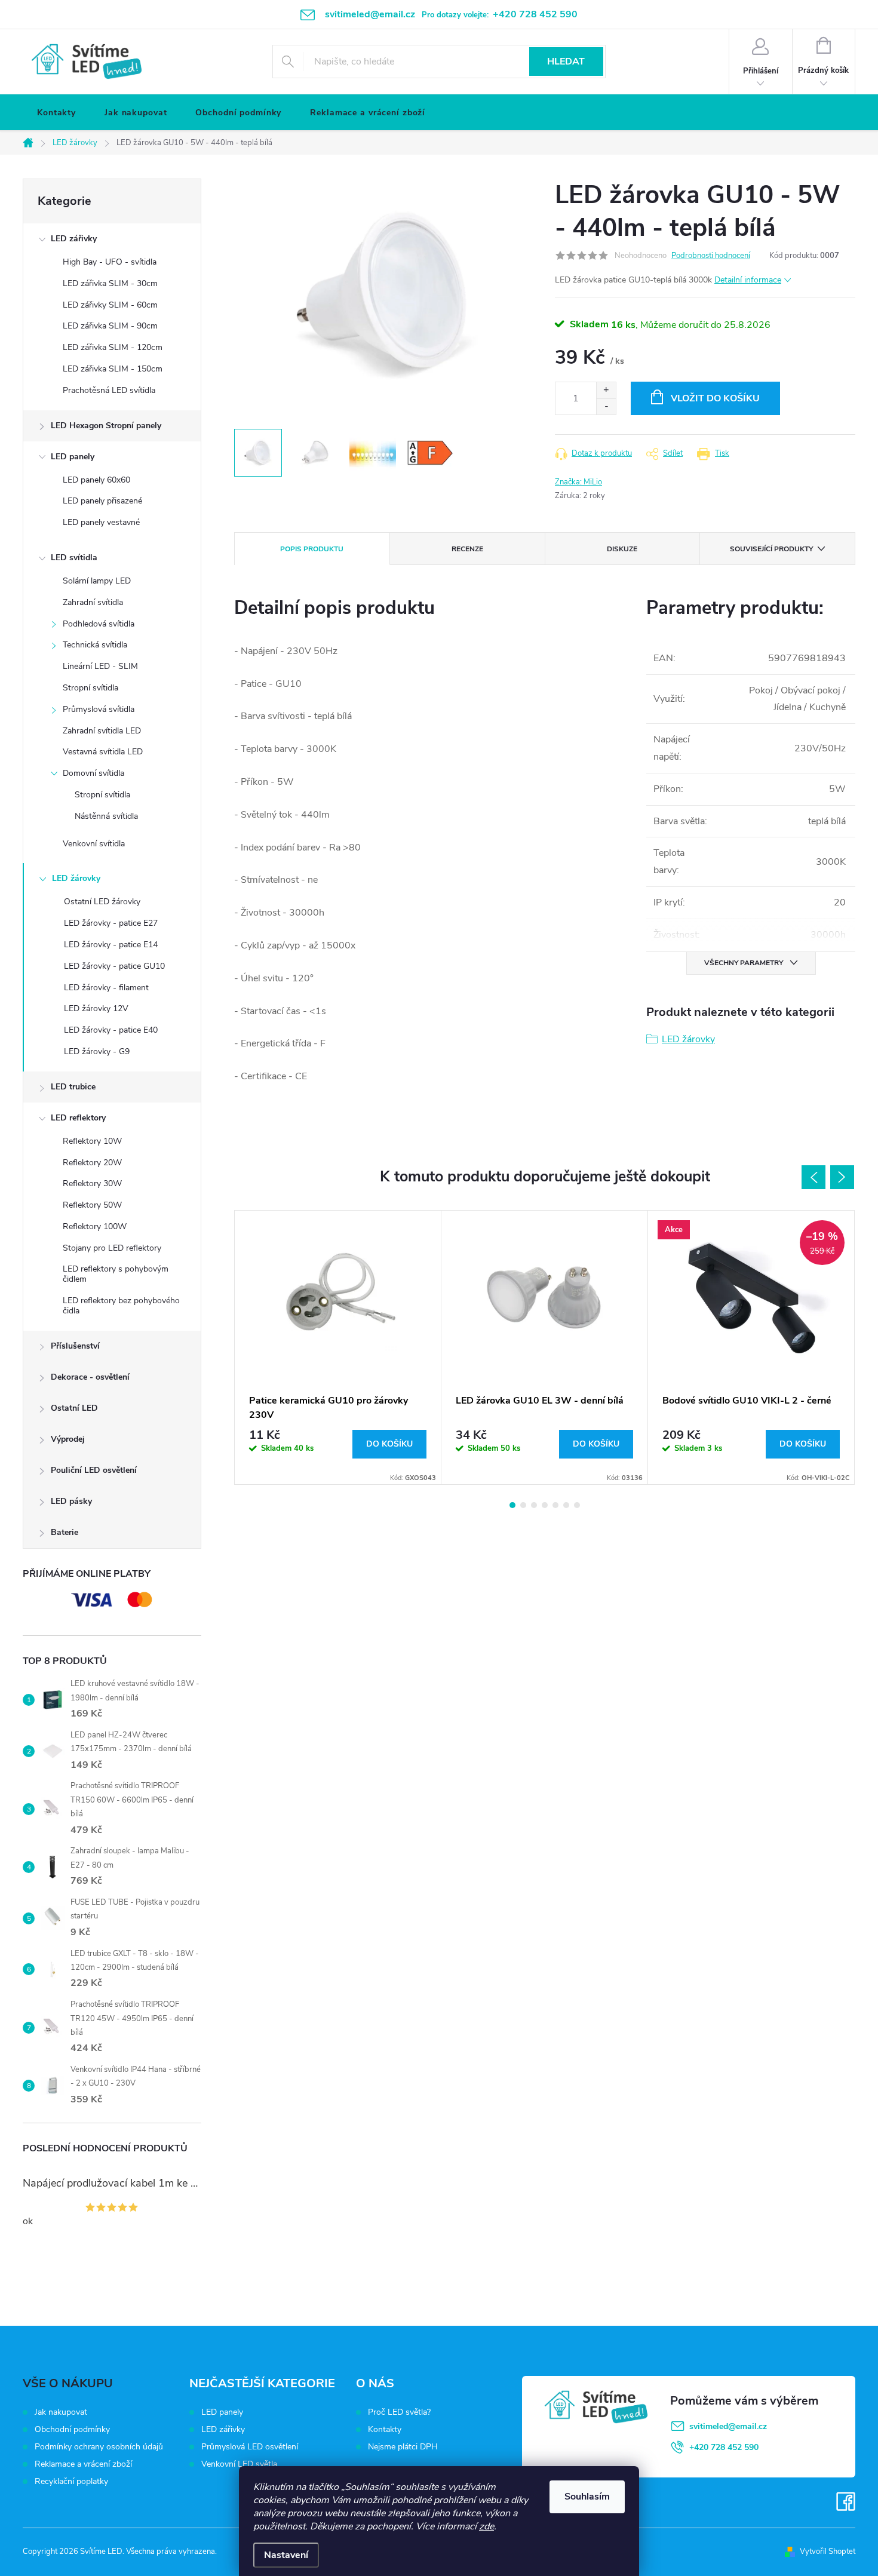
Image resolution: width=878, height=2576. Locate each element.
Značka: (578, 482)
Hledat (566, 62)
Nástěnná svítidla (106, 816)
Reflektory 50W (92, 1205)
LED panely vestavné (101, 522)
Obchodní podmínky (72, 2429)
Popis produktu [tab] (312, 549)
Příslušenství (75, 1346)
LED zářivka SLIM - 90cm (110, 326)
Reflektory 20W (92, 1163)
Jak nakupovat (61, 2412)
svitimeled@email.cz (728, 2426)
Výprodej (68, 1439)
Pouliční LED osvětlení (94, 1470)
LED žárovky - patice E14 (111, 945)
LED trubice (73, 1087)
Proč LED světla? (399, 2412)
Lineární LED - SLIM (100, 666)
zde (486, 2526)
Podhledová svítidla (99, 624)
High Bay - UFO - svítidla (110, 262)
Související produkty (771, 549)
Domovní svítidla (93, 773)
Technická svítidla (95, 645)
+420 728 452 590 (724, 2447)
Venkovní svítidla (94, 844)
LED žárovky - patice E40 (111, 1030)
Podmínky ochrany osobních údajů (99, 2447)
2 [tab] (523, 1505)
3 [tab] (534, 1505)
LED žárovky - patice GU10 (114, 966)
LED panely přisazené (102, 501)
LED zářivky (74, 239)
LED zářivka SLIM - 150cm (113, 369)
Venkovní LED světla (239, 2464)
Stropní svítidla (90, 688)
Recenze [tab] (467, 549)
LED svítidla (74, 558)
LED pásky (71, 1501)
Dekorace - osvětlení (90, 1377)
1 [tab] (512, 1505)
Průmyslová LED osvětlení (250, 2447)
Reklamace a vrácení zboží (83, 2464)
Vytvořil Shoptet (828, 2552)
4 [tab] (545, 1505)
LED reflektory (78, 1118)
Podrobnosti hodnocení (711, 256)
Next (842, 1177)
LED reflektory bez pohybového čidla (121, 1306)
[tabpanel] (338, 1347)
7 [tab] (577, 1505)
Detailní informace (748, 280)
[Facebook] (846, 2502)
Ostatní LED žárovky (102, 902)
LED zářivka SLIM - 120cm (113, 347)
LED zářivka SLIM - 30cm (110, 283)
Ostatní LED (74, 1408)
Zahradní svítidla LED (102, 731)
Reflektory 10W (92, 1141)
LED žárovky (76, 878)
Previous (813, 1177)
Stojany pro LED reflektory (112, 1248)
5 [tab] (555, 1505)
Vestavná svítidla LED (103, 752)
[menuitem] (56, 113)
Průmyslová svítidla (99, 709)
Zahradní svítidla (93, 602)
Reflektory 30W (92, 1183)
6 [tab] (566, 1505)
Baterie (65, 1532)
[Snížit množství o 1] (606, 406)
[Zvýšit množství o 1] (606, 390)
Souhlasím (587, 2497)
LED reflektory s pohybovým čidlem (116, 1274)
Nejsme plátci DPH (403, 2447)
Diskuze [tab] (622, 549)
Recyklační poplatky (71, 2481)
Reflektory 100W (95, 1226)
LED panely (73, 457)
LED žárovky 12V (96, 1008)
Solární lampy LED (97, 581)
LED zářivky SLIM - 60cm (110, 305)
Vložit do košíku (715, 398)
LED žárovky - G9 (97, 1051)
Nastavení (286, 2555)
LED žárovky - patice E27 (111, 923)
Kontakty (385, 2430)
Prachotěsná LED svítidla (109, 390)
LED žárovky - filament (106, 988)
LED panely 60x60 (96, 480)
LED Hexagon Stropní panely (106, 426)
